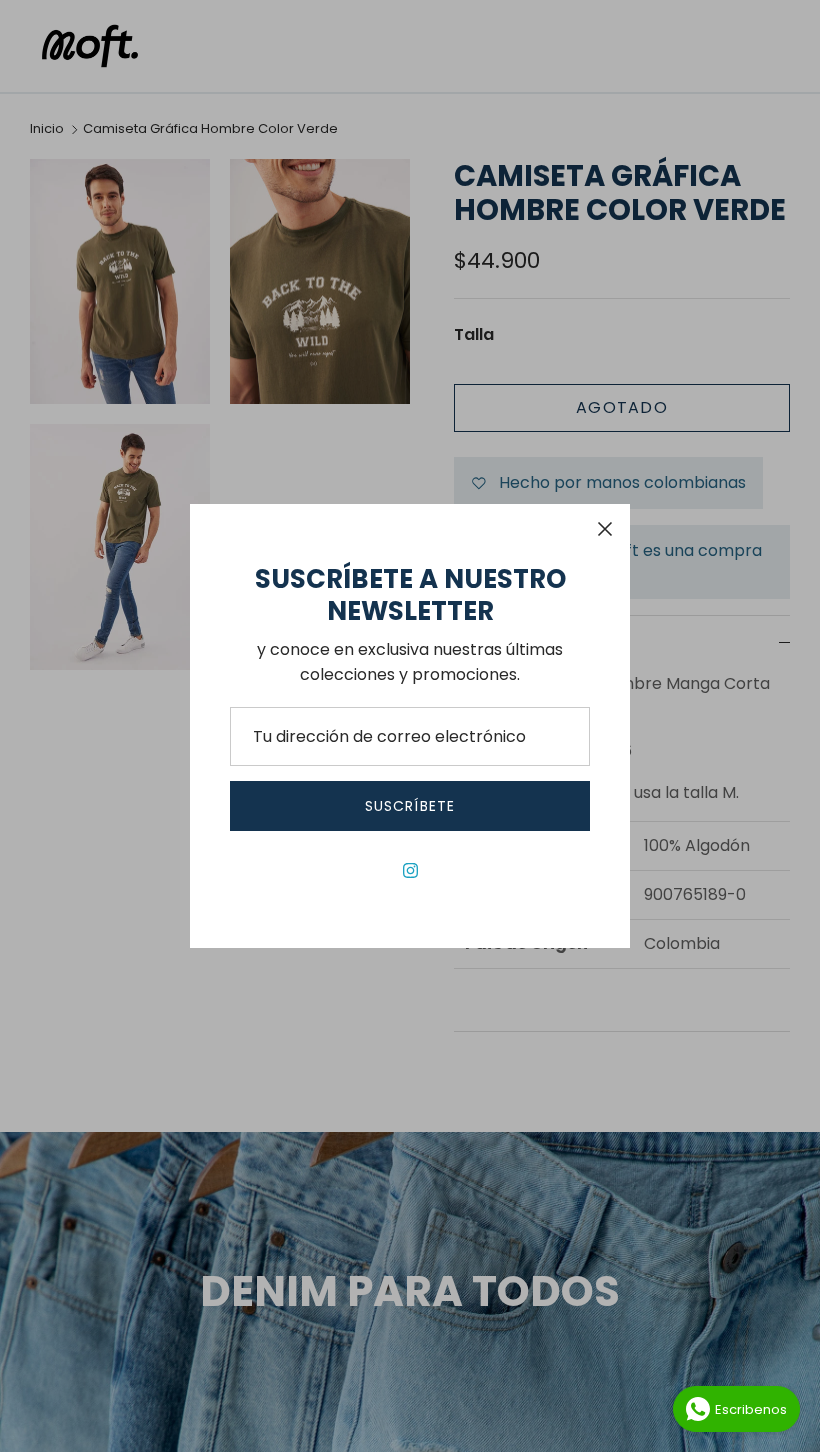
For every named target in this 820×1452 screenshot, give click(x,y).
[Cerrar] (605, 529)
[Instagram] (410, 870)
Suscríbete (410, 806)
